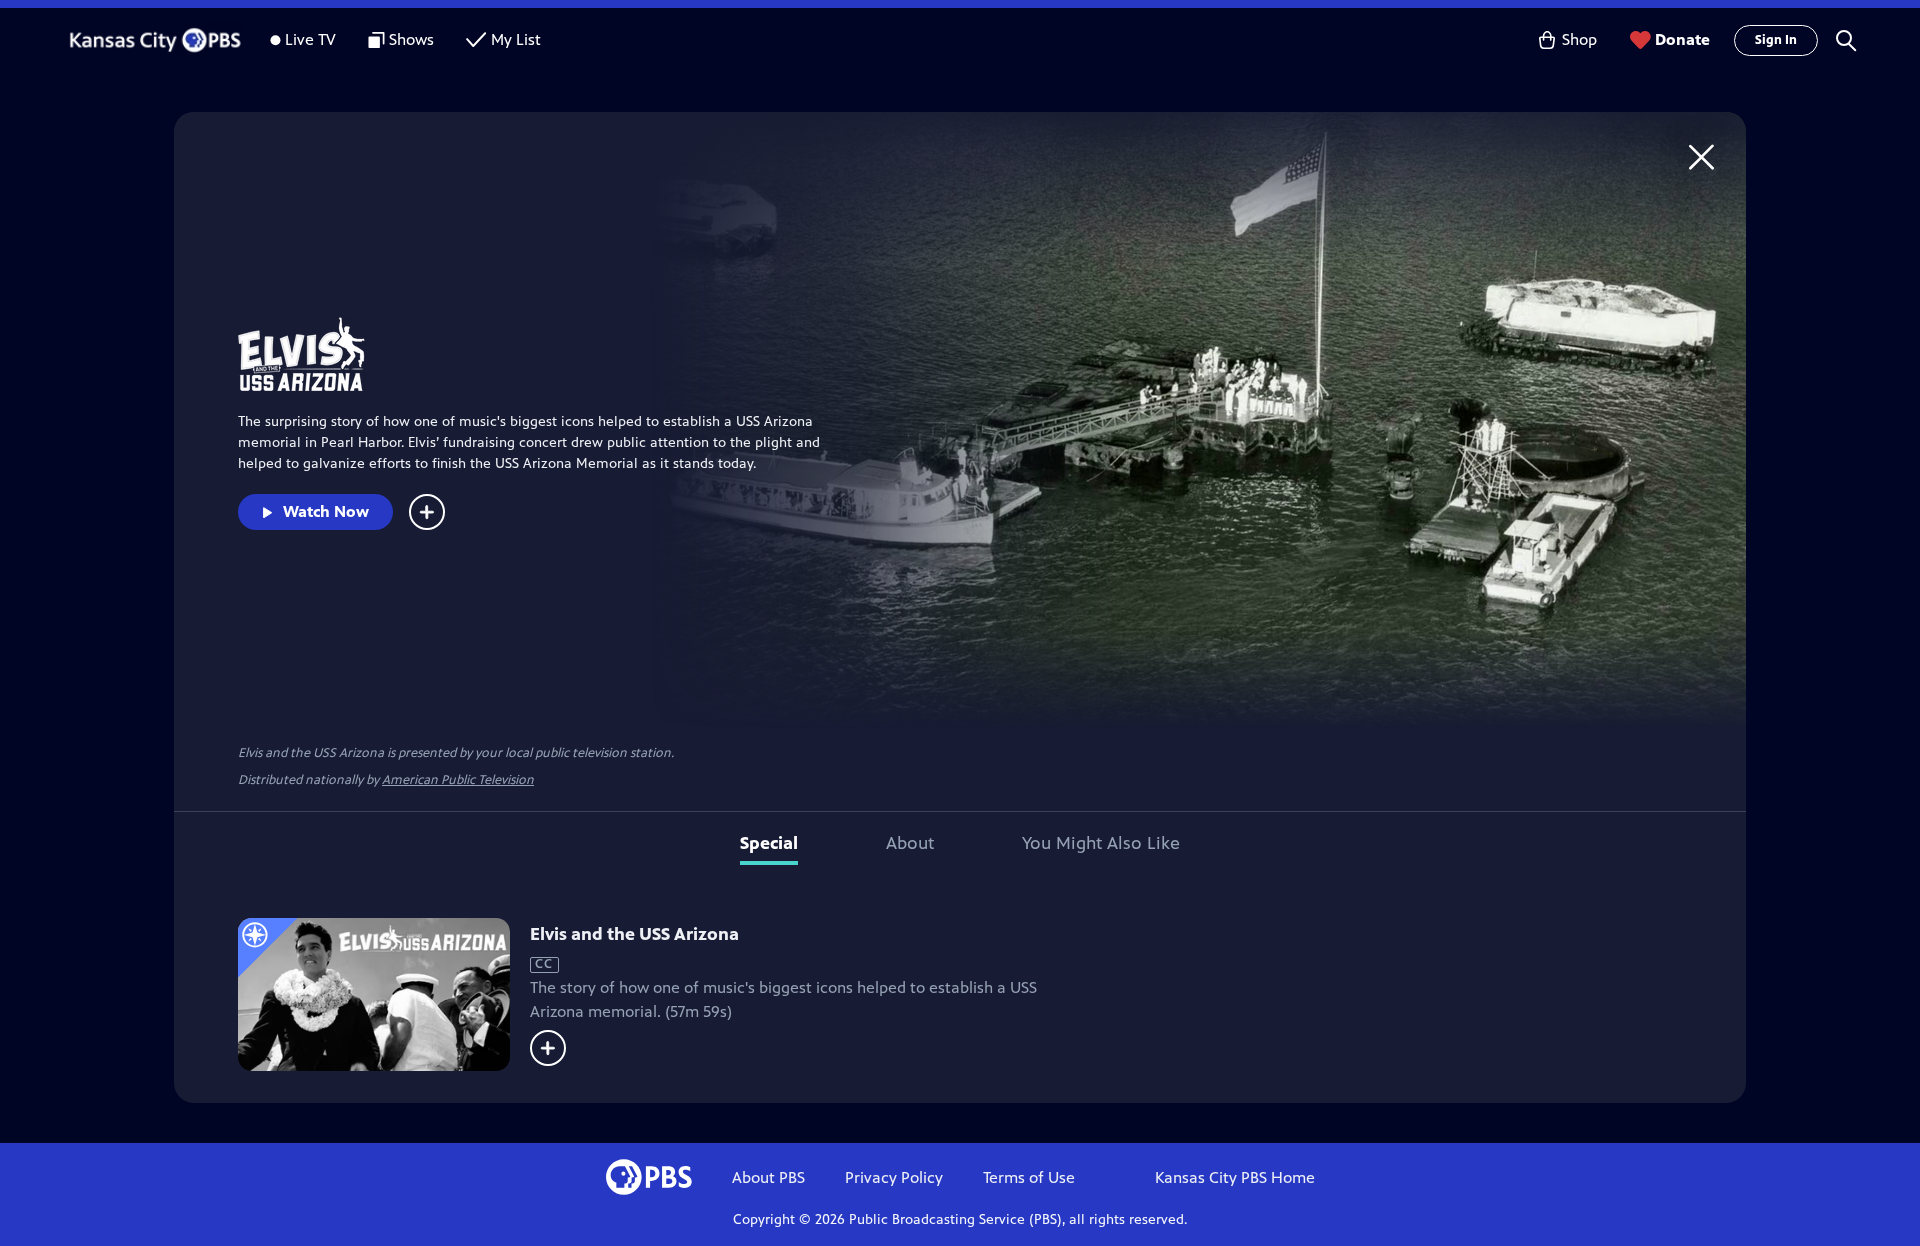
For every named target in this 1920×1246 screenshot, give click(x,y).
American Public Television (458, 780)
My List (516, 39)
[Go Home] (1701, 156)
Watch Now (326, 511)
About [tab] (910, 843)
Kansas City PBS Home (1235, 1177)
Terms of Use (1029, 1177)
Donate (1682, 39)
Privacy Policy (894, 1177)
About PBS (768, 1177)
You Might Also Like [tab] (1101, 843)
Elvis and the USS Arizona (634, 934)
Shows (411, 39)
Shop (1579, 39)
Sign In (1776, 40)
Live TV (310, 39)
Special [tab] (769, 843)
